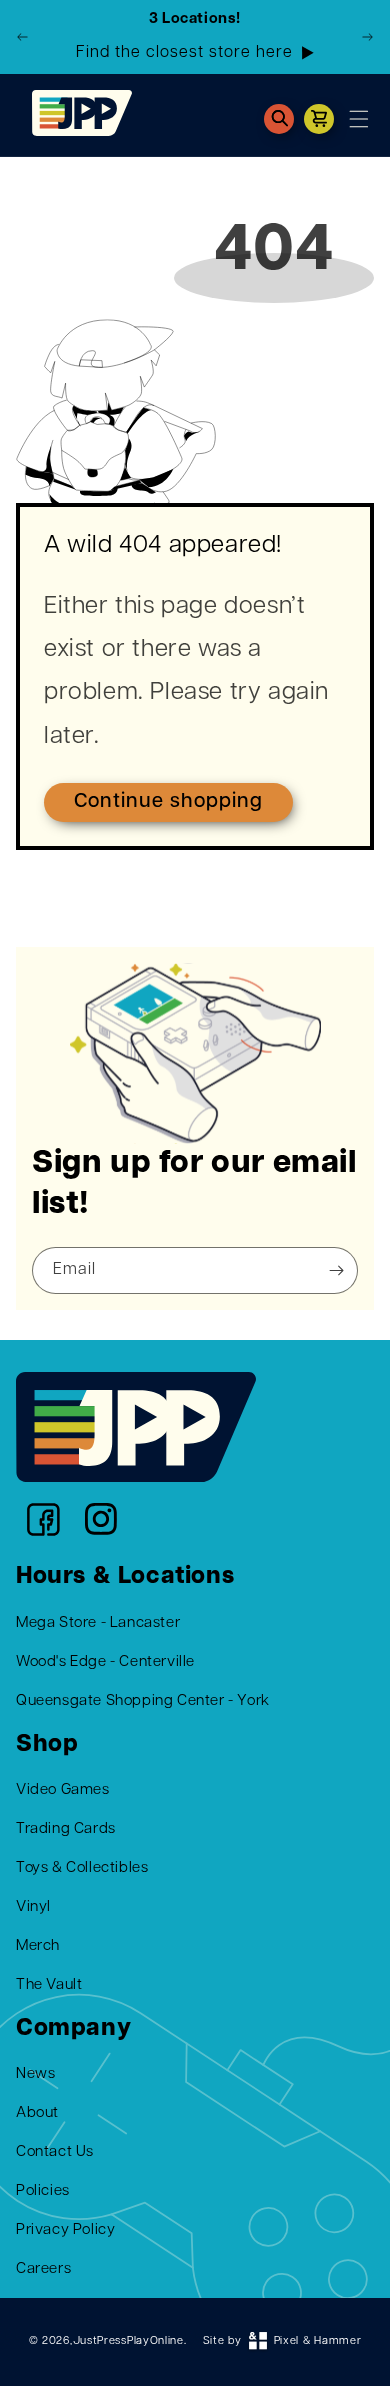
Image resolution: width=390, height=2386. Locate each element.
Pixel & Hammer (318, 2341)
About (37, 2113)
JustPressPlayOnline (128, 2341)
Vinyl (33, 1907)
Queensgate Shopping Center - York (143, 1701)
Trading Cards (66, 1829)
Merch (38, 1946)
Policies (43, 2191)
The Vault (49, 1985)
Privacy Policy (65, 2230)
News (35, 2074)
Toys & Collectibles (82, 1868)
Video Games (63, 1790)
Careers (43, 2269)
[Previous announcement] (23, 37)
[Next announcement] (367, 37)
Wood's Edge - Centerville (105, 1662)
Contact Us (55, 2152)
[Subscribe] (336, 1270)
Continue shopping (168, 802)
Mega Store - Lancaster (98, 1623)
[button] (279, 119)
